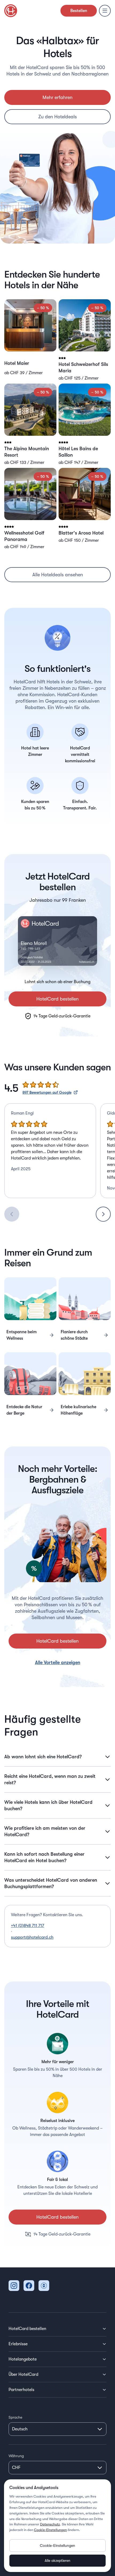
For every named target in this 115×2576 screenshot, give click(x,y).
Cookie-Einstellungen (50, 2530)
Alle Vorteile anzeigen (58, 1662)
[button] (30, 340)
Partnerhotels (21, 2390)
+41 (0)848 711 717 (28, 1926)
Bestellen (79, 11)
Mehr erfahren (57, 97)
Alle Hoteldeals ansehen (58, 575)
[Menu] (105, 11)
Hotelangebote (23, 2359)
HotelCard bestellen (57, 999)
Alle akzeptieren (57, 2560)
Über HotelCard (23, 2374)
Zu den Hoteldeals (57, 117)
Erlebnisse (18, 2344)
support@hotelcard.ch (32, 1937)
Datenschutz (50, 2524)
